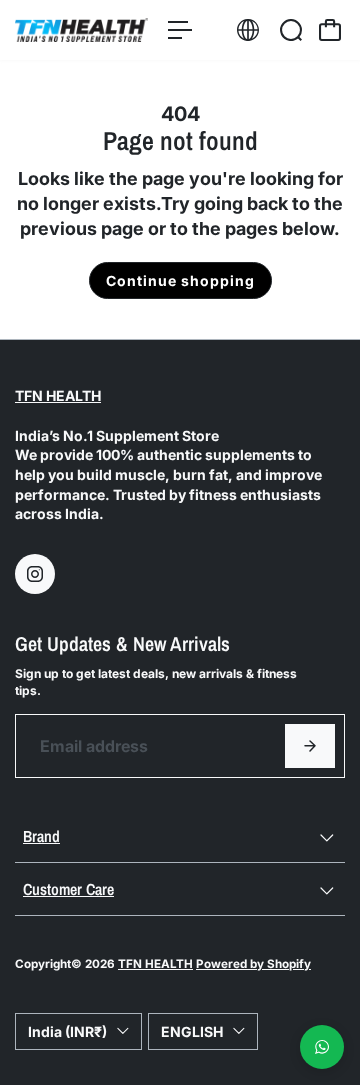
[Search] (291, 30)
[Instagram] (35, 574)
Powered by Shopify (253, 964)
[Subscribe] (310, 746)
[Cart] (330, 30)
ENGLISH (192, 1031)
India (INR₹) (67, 1031)
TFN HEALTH (58, 395)
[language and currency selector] (248, 30)
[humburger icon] (180, 30)
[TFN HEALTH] (81, 29)
